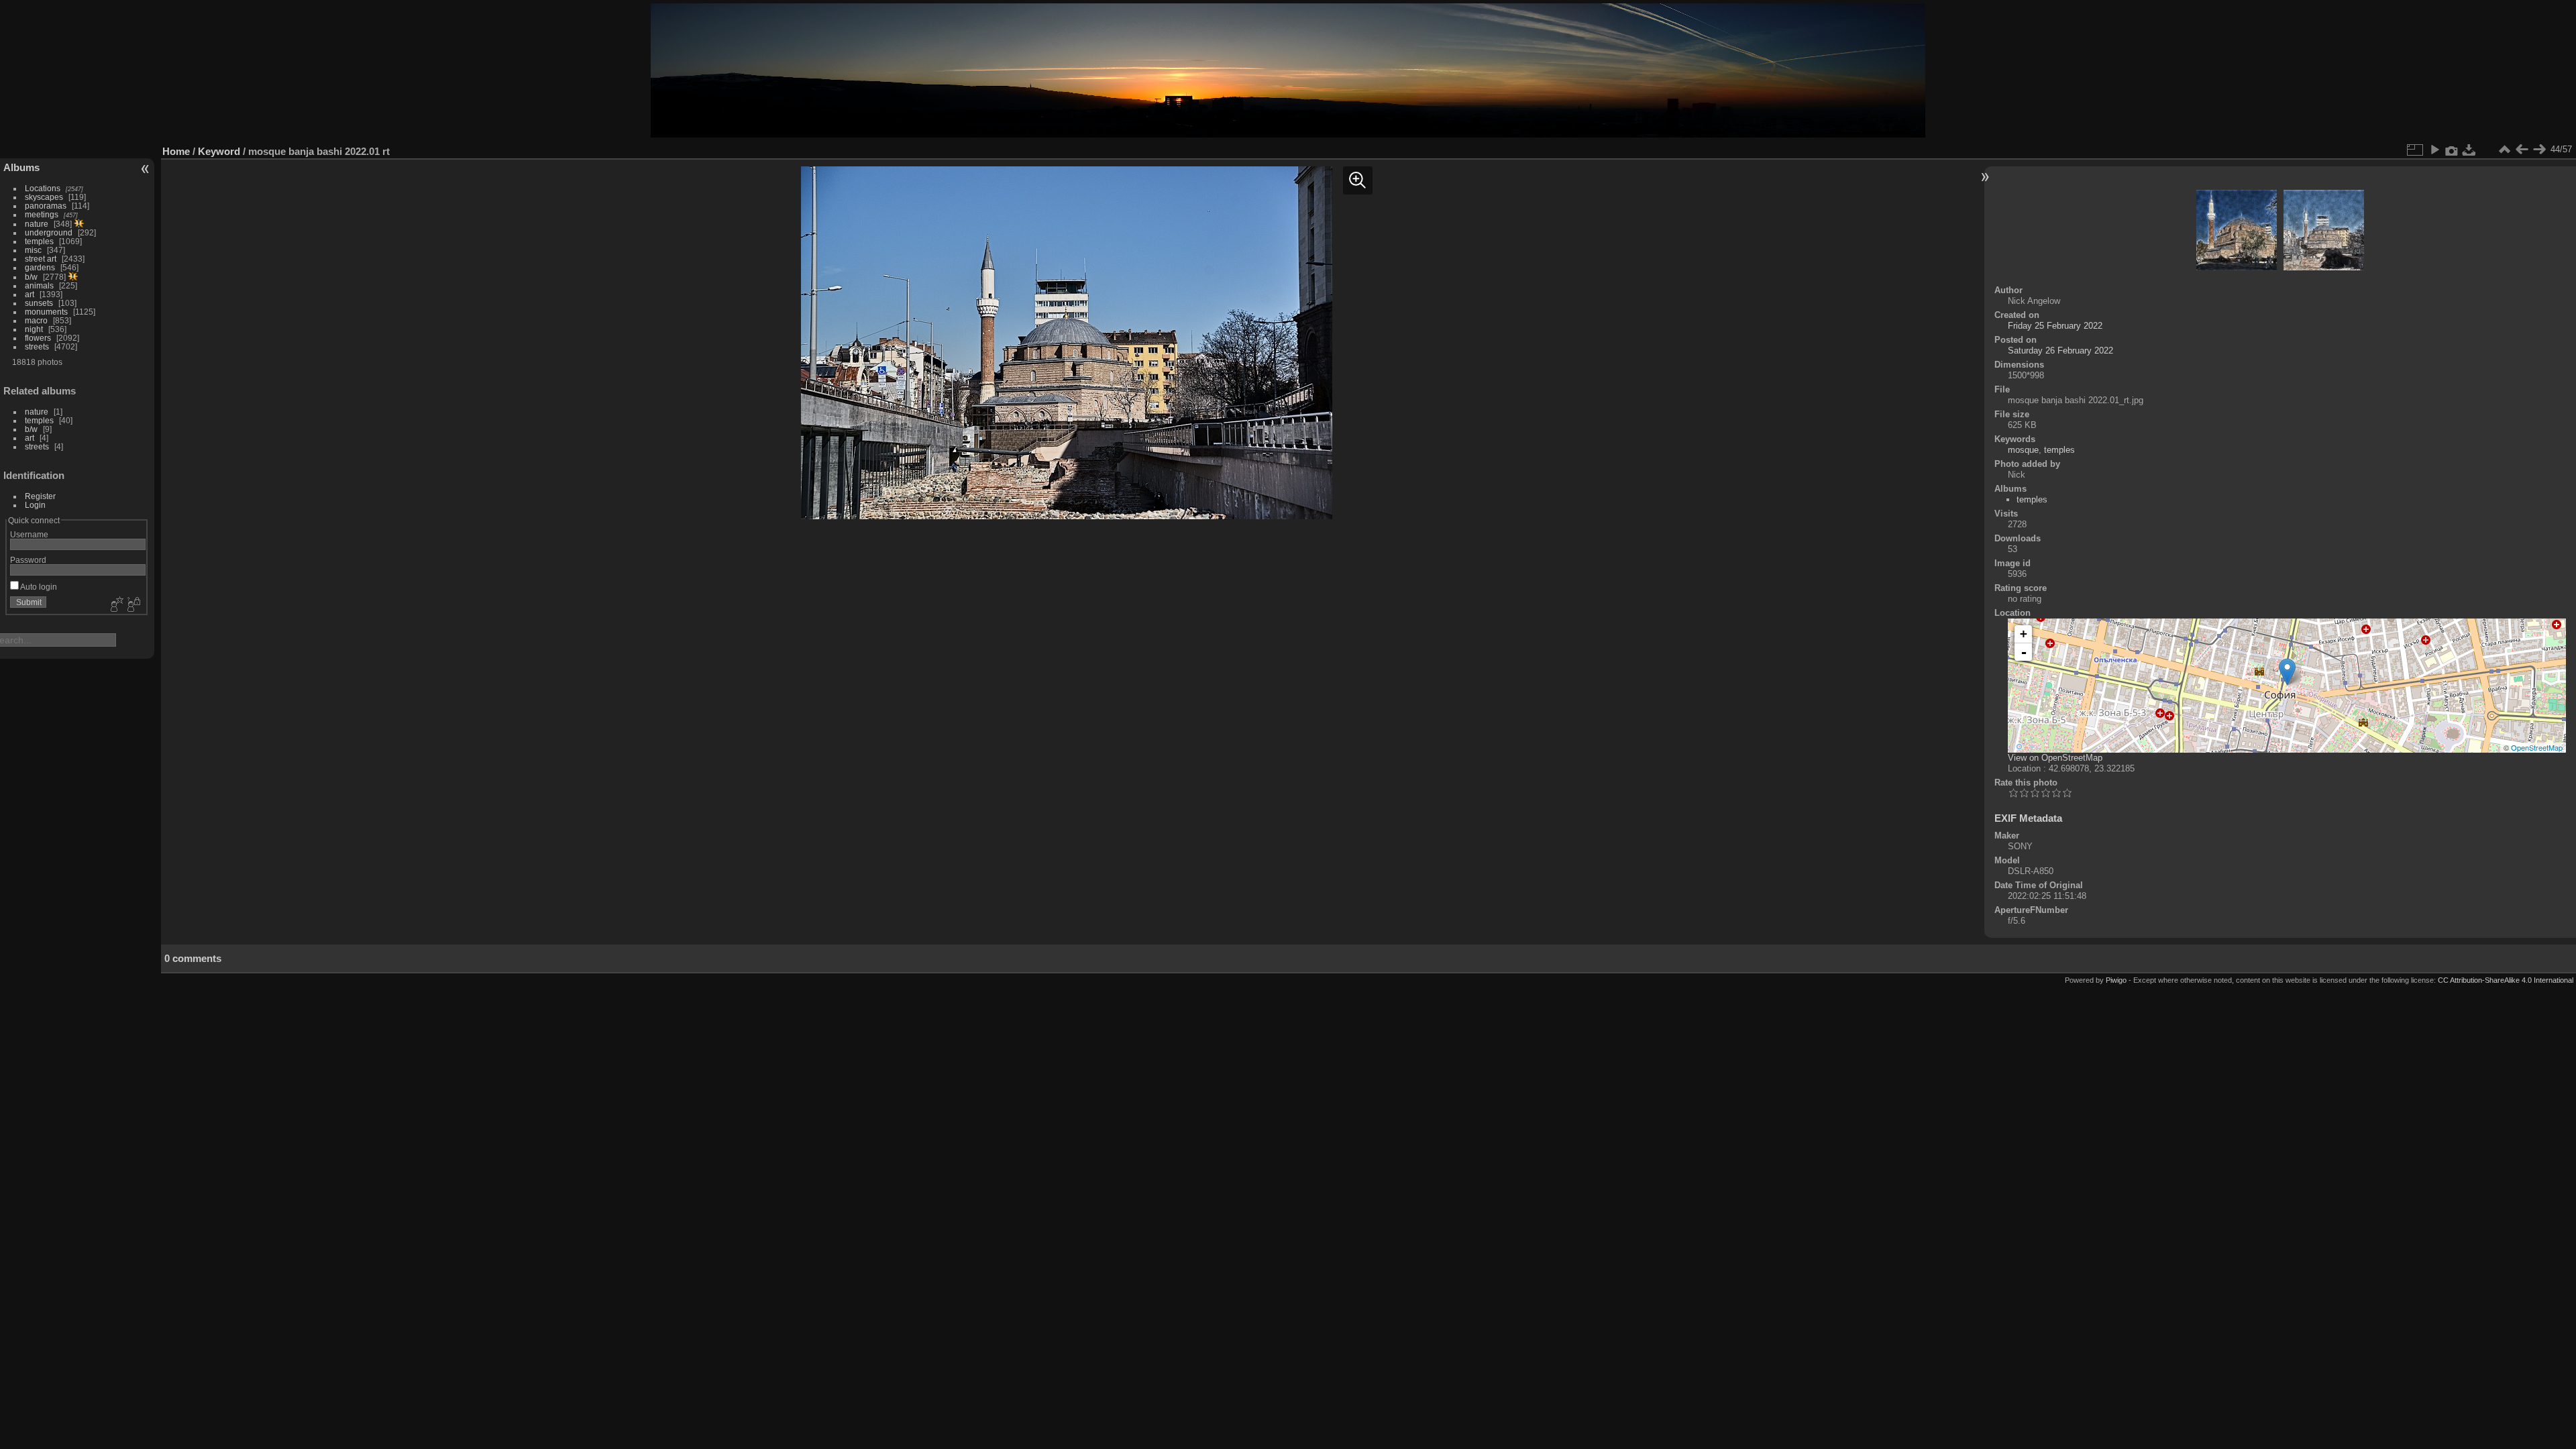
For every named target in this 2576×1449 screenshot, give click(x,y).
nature (37, 224)
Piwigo (2116, 980)
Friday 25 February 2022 (2055, 326)
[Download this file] (2469, 150)
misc (33, 250)
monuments (46, 312)
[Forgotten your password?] (133, 605)
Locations (43, 188)
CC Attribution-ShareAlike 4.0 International (2506, 980)
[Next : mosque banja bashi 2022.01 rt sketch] (2539, 150)
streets (37, 346)
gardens (40, 267)
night (34, 329)
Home (176, 151)
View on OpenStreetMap (2055, 758)
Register (40, 496)
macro (36, 320)
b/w (31, 277)
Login (35, 505)
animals (39, 285)
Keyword (219, 151)
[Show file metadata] (2452, 150)
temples (39, 241)
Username (29, 534)
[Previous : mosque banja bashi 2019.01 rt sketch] (2522, 150)
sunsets (39, 303)
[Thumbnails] (2504, 150)
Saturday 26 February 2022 (2060, 351)
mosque (2023, 450)
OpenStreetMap (2537, 747)
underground (49, 232)
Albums (21, 167)
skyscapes (44, 197)
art (30, 294)
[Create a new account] (115, 605)
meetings (42, 214)
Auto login (38, 587)
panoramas (46, 206)
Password (28, 560)
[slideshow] (2434, 150)
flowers (38, 338)
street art (41, 259)
